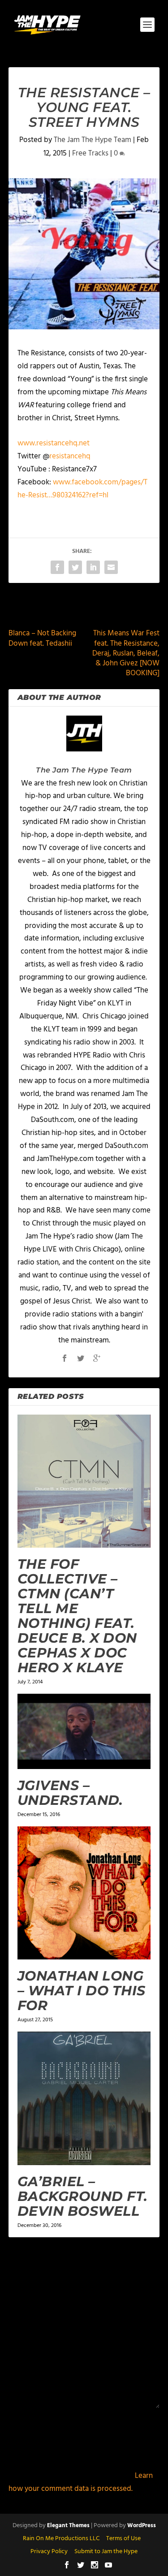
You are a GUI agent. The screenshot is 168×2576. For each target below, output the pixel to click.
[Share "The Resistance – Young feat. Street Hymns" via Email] (111, 567)
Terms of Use (123, 2539)
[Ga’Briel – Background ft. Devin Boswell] (84, 2098)
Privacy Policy (49, 2552)
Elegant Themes (68, 2526)
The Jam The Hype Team (93, 140)
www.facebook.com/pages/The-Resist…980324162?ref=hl (82, 489)
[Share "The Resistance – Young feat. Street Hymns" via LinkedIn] (93, 567)
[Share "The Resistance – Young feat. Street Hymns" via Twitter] (75, 567)
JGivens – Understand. (70, 1793)
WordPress (142, 2526)
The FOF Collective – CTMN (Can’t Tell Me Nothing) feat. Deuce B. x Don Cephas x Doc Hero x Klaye (77, 1616)
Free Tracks (90, 153)
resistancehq (70, 456)
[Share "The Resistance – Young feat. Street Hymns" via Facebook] (57, 567)
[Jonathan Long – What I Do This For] (84, 1893)
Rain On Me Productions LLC (61, 2539)
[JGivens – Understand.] (84, 1731)
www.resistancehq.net (54, 443)
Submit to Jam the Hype (106, 2552)
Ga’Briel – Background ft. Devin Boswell (83, 2196)
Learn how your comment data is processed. (81, 2482)
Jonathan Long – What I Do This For (82, 1991)
